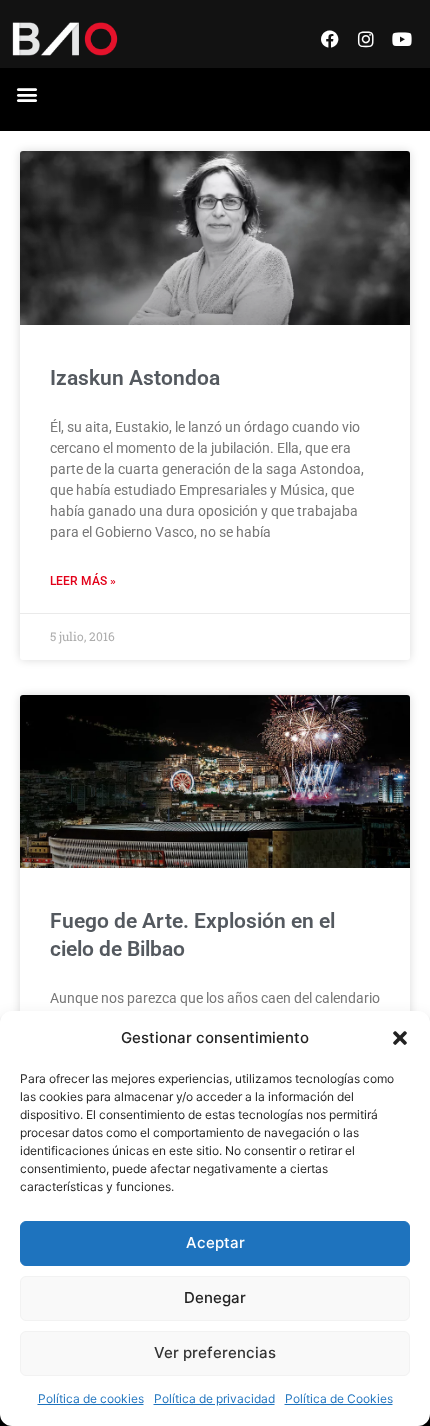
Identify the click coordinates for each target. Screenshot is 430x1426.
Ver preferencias (215, 1352)
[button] (400, 1038)
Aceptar (215, 1242)
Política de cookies (91, 1398)
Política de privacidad (214, 1398)
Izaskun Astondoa (135, 378)
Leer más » (83, 581)
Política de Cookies (339, 1398)
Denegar (215, 1297)
